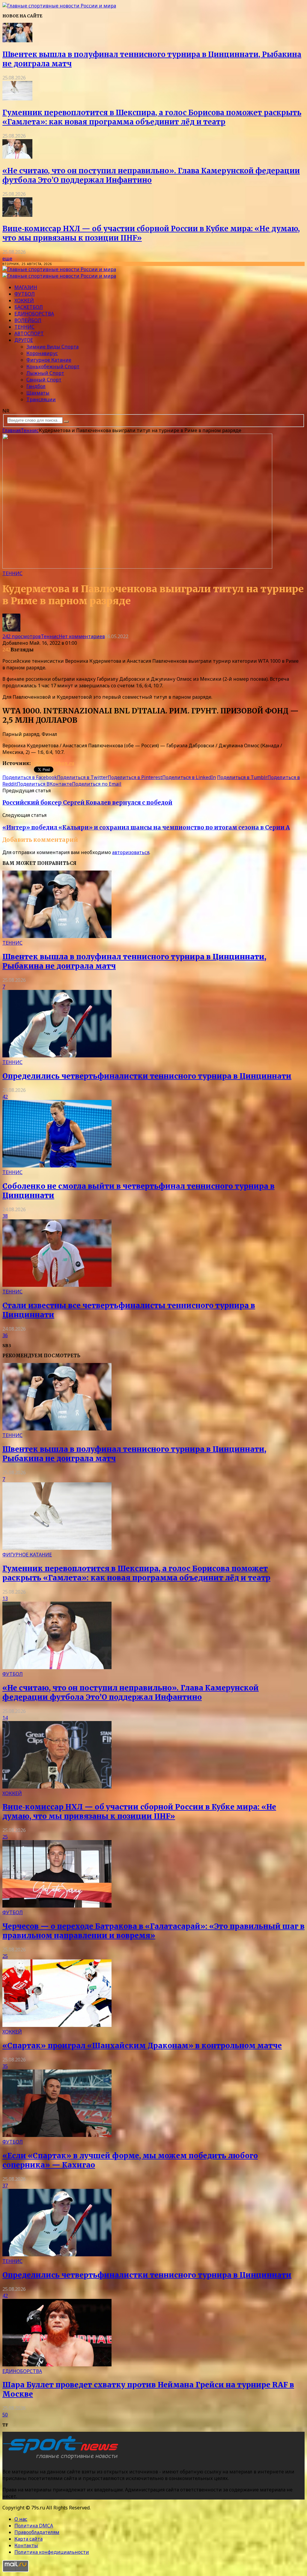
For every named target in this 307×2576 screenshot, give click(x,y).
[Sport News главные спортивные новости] (62, 2459)
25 (5, 1837)
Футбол (25, 294)
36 (5, 1335)
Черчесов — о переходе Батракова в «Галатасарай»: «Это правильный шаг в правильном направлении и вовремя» (153, 1931)
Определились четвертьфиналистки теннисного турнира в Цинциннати (147, 1076)
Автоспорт (29, 333)
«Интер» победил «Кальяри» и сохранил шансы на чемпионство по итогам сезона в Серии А (146, 828)
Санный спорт (44, 380)
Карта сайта (28, 2539)
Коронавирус (42, 353)
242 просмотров (22, 636)
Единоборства (34, 314)
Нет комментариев (82, 636)
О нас (21, 2519)
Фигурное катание (49, 360)
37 (5, 2186)
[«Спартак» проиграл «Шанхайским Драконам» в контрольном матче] (57, 2025)
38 (5, 1216)
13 (5, 1598)
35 (5, 2066)
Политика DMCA (34, 2526)
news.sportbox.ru (52, 763)
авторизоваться (131, 852)
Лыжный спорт (45, 373)
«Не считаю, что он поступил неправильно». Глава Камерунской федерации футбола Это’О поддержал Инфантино (151, 175)
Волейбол (28, 320)
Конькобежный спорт (53, 366)
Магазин (26, 287)
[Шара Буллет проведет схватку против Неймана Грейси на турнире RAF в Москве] (57, 2365)
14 (5, 1718)
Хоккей (24, 300)
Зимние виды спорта (52, 347)
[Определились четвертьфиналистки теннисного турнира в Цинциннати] (57, 1056)
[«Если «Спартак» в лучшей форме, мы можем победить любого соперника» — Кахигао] (57, 2135)
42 (5, 1097)
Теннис (24, 327)
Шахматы (38, 393)
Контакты (26, 2545)
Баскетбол (29, 307)
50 (5, 2415)
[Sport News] (59, 6)
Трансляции (41, 399)
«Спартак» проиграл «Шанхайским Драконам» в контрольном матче (142, 2046)
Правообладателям (37, 2532)
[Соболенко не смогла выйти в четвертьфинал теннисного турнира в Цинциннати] (57, 1166)
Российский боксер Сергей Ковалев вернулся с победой (87, 803)
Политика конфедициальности (52, 2552)
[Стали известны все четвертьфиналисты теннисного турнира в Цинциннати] (57, 1285)
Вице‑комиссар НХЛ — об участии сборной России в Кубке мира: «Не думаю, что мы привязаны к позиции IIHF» (139, 1812)
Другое (24, 340)
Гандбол (36, 386)
